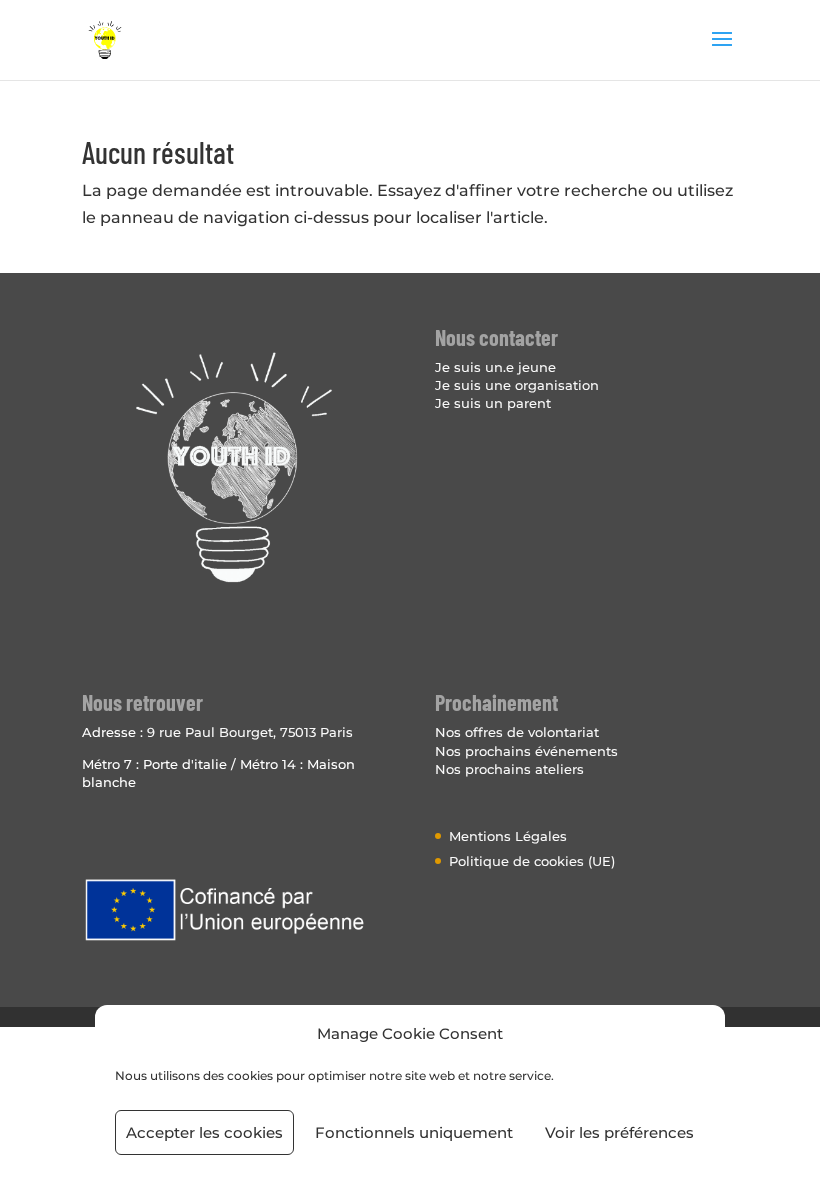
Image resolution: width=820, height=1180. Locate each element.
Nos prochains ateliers (509, 769)
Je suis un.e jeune (495, 367)
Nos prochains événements (526, 751)
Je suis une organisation (517, 385)
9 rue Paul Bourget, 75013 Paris (250, 732)
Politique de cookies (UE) (532, 861)
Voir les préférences (619, 1132)
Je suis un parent (493, 403)
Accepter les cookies (204, 1132)
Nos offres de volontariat (517, 732)
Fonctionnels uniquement (414, 1132)
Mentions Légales (508, 836)
